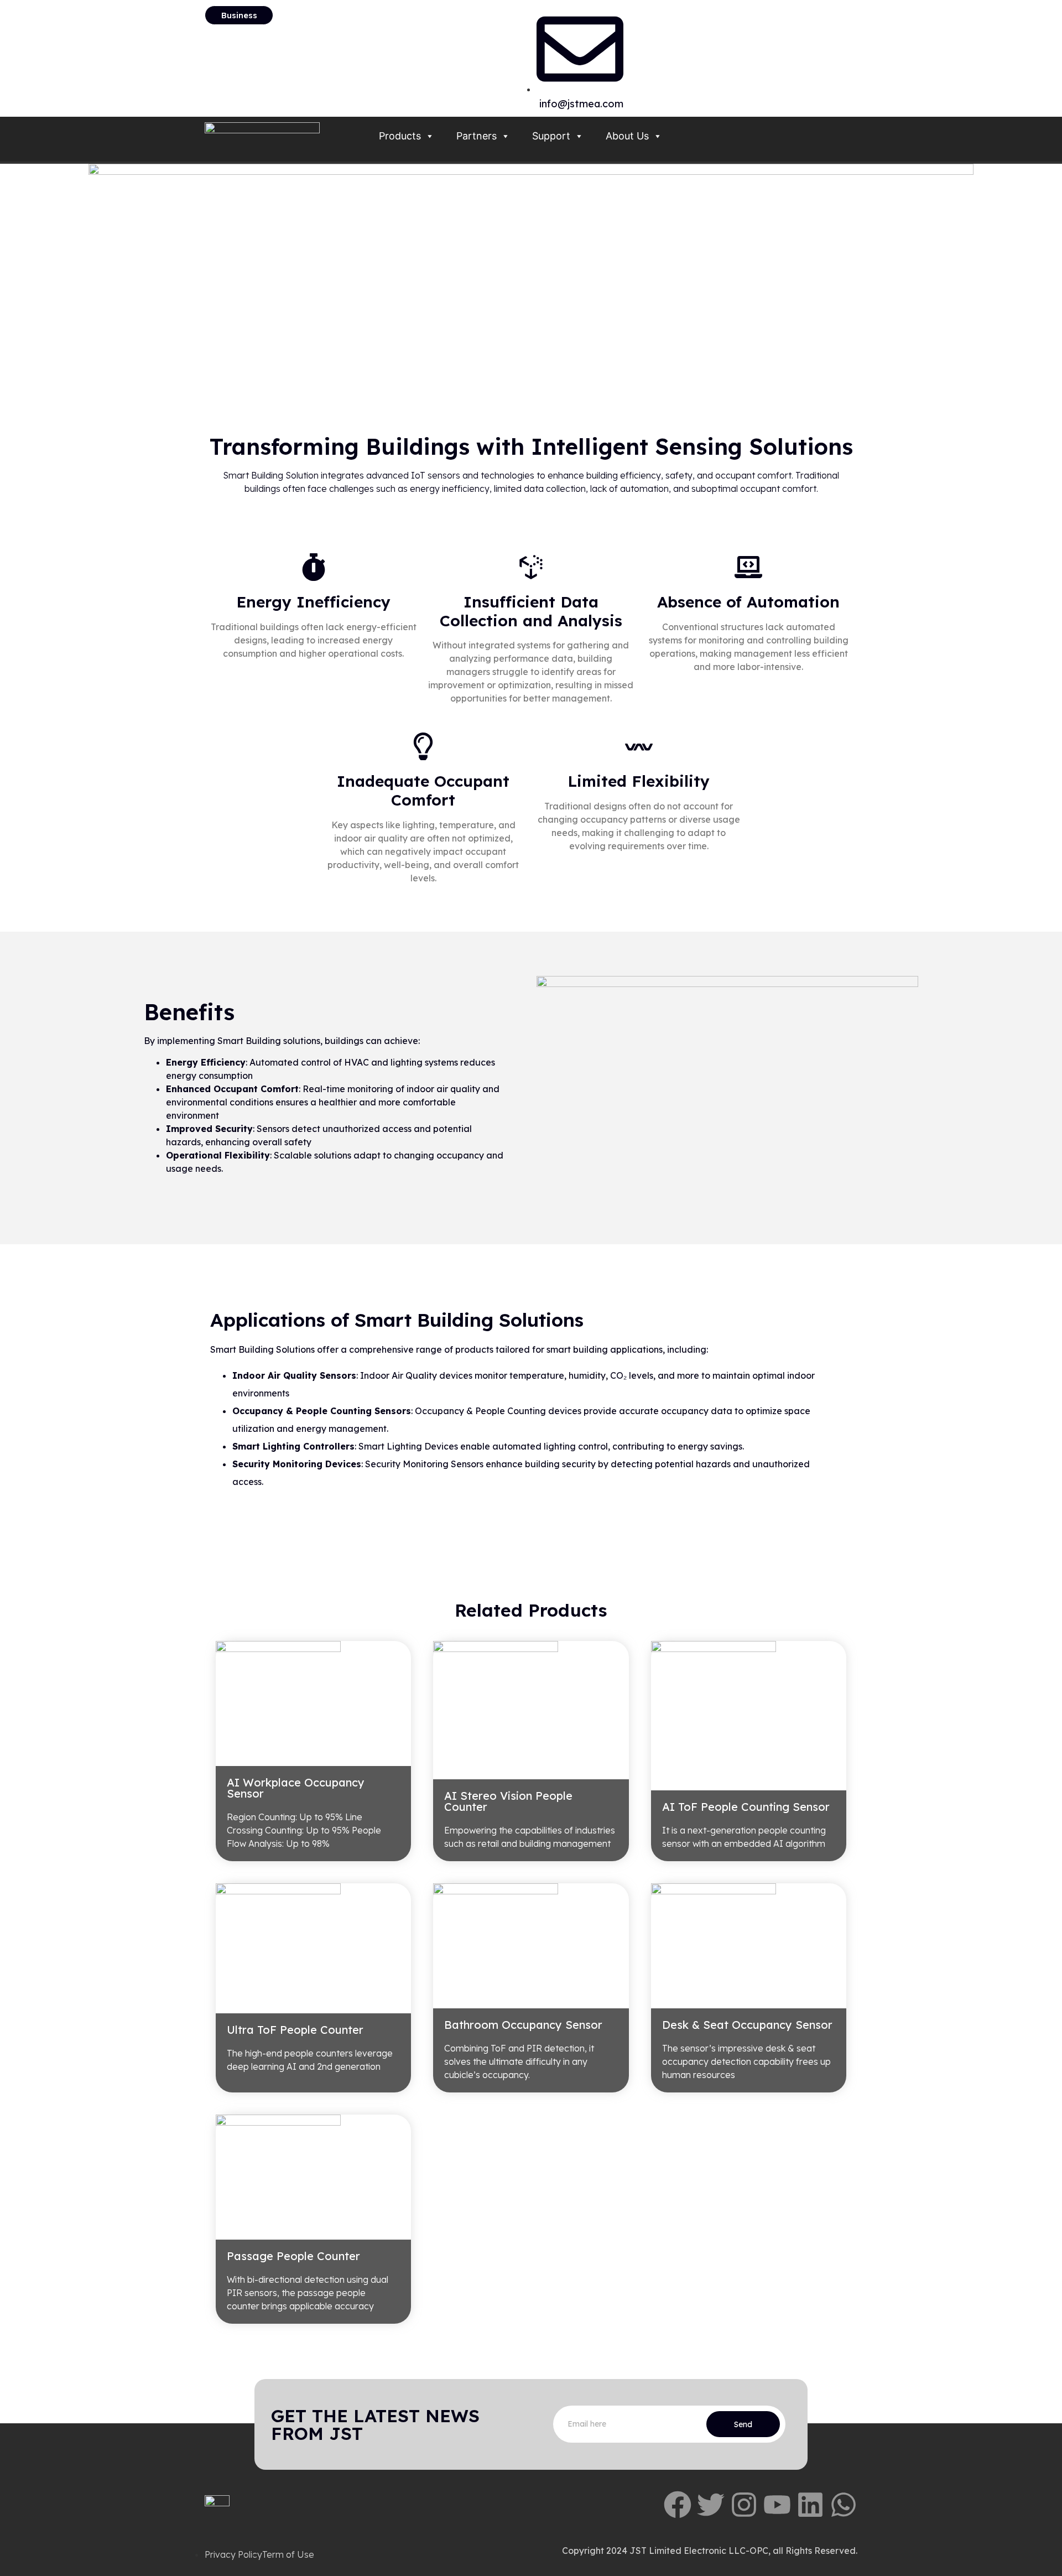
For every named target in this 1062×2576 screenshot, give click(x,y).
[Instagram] (744, 2505)
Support (551, 136)
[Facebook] (678, 2505)
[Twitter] (711, 2505)
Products (400, 136)
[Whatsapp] (844, 2505)
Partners (477, 136)
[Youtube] (777, 2505)
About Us (627, 136)
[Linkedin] (810, 2505)
